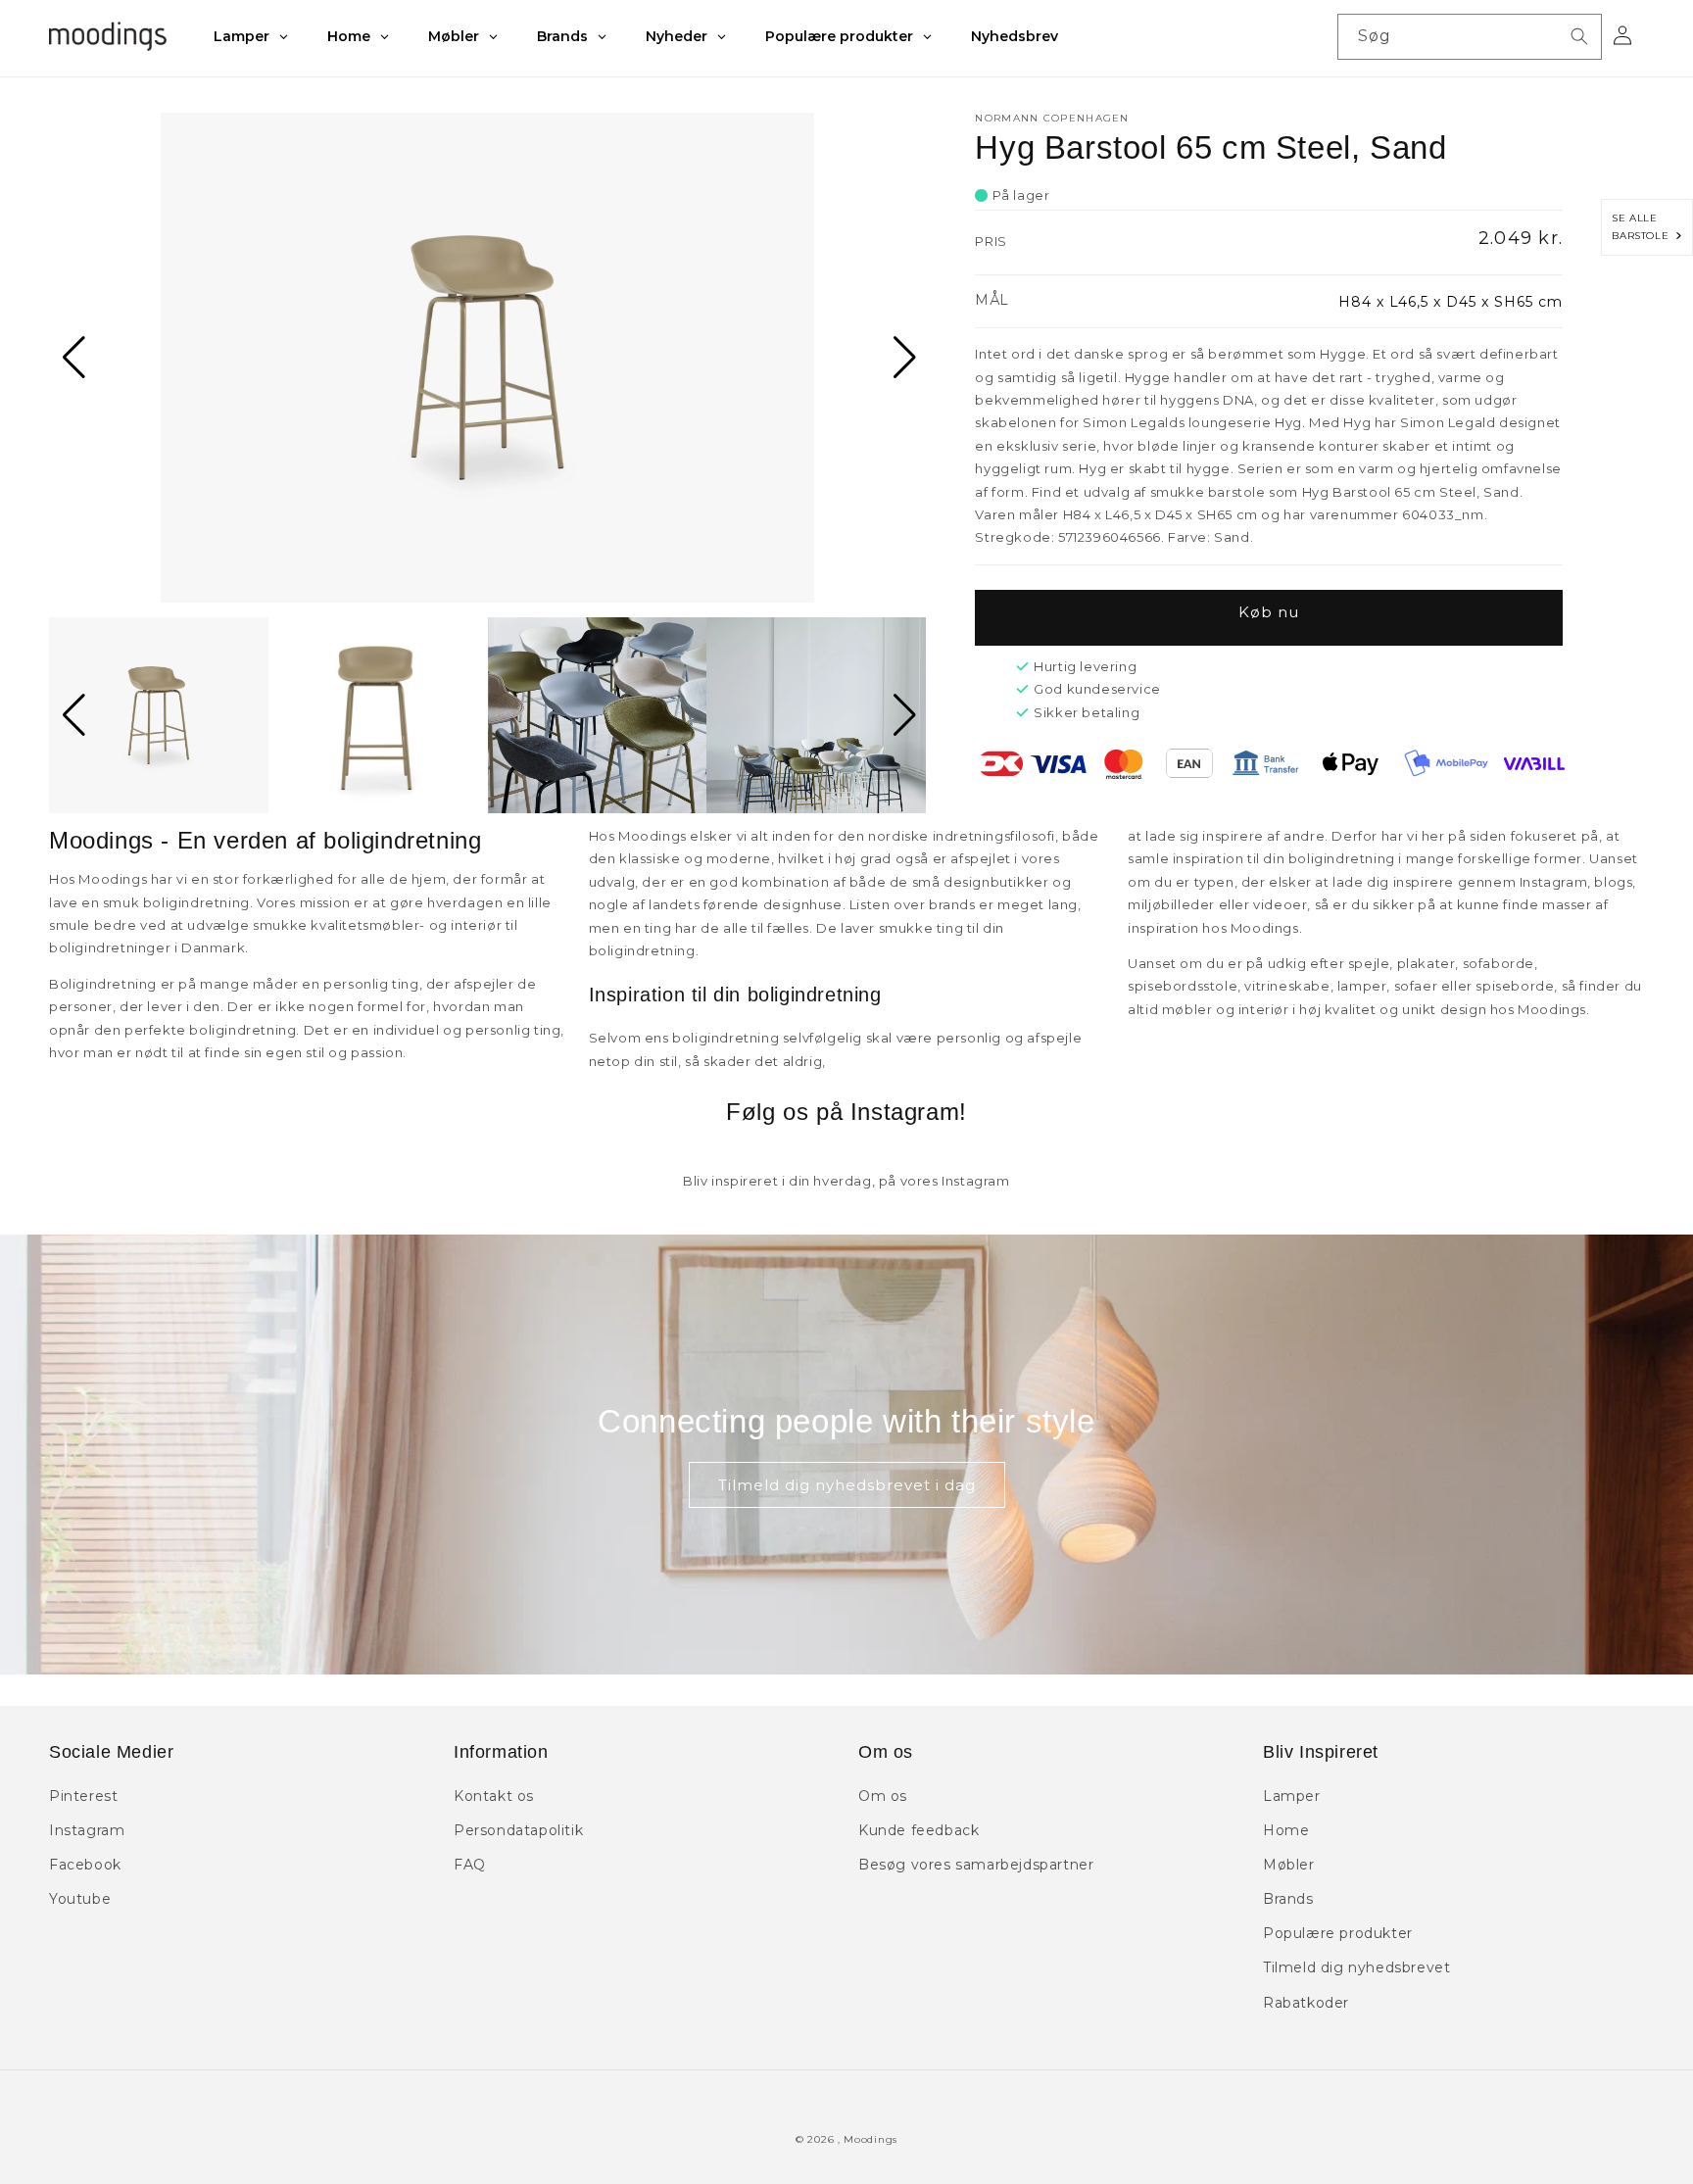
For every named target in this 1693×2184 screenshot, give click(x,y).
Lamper (1292, 1796)
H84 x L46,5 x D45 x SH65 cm (1451, 302)
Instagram (87, 1830)
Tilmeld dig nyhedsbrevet (1356, 1967)
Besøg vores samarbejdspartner (976, 1865)
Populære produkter (1338, 1933)
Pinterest (83, 1796)
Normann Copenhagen (1052, 118)
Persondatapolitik (518, 1830)
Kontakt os (494, 1796)
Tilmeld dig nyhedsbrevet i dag (847, 1485)
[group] (487, 358)
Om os (883, 1796)
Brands (1288, 1899)
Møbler (1289, 1865)
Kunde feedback (919, 1830)
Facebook (85, 1865)
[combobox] (1470, 37)
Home (1286, 1830)
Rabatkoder (1306, 2003)
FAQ (470, 1865)
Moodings (871, 2139)
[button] (72, 358)
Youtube (80, 1899)
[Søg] (1579, 36)
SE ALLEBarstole (1644, 227)
